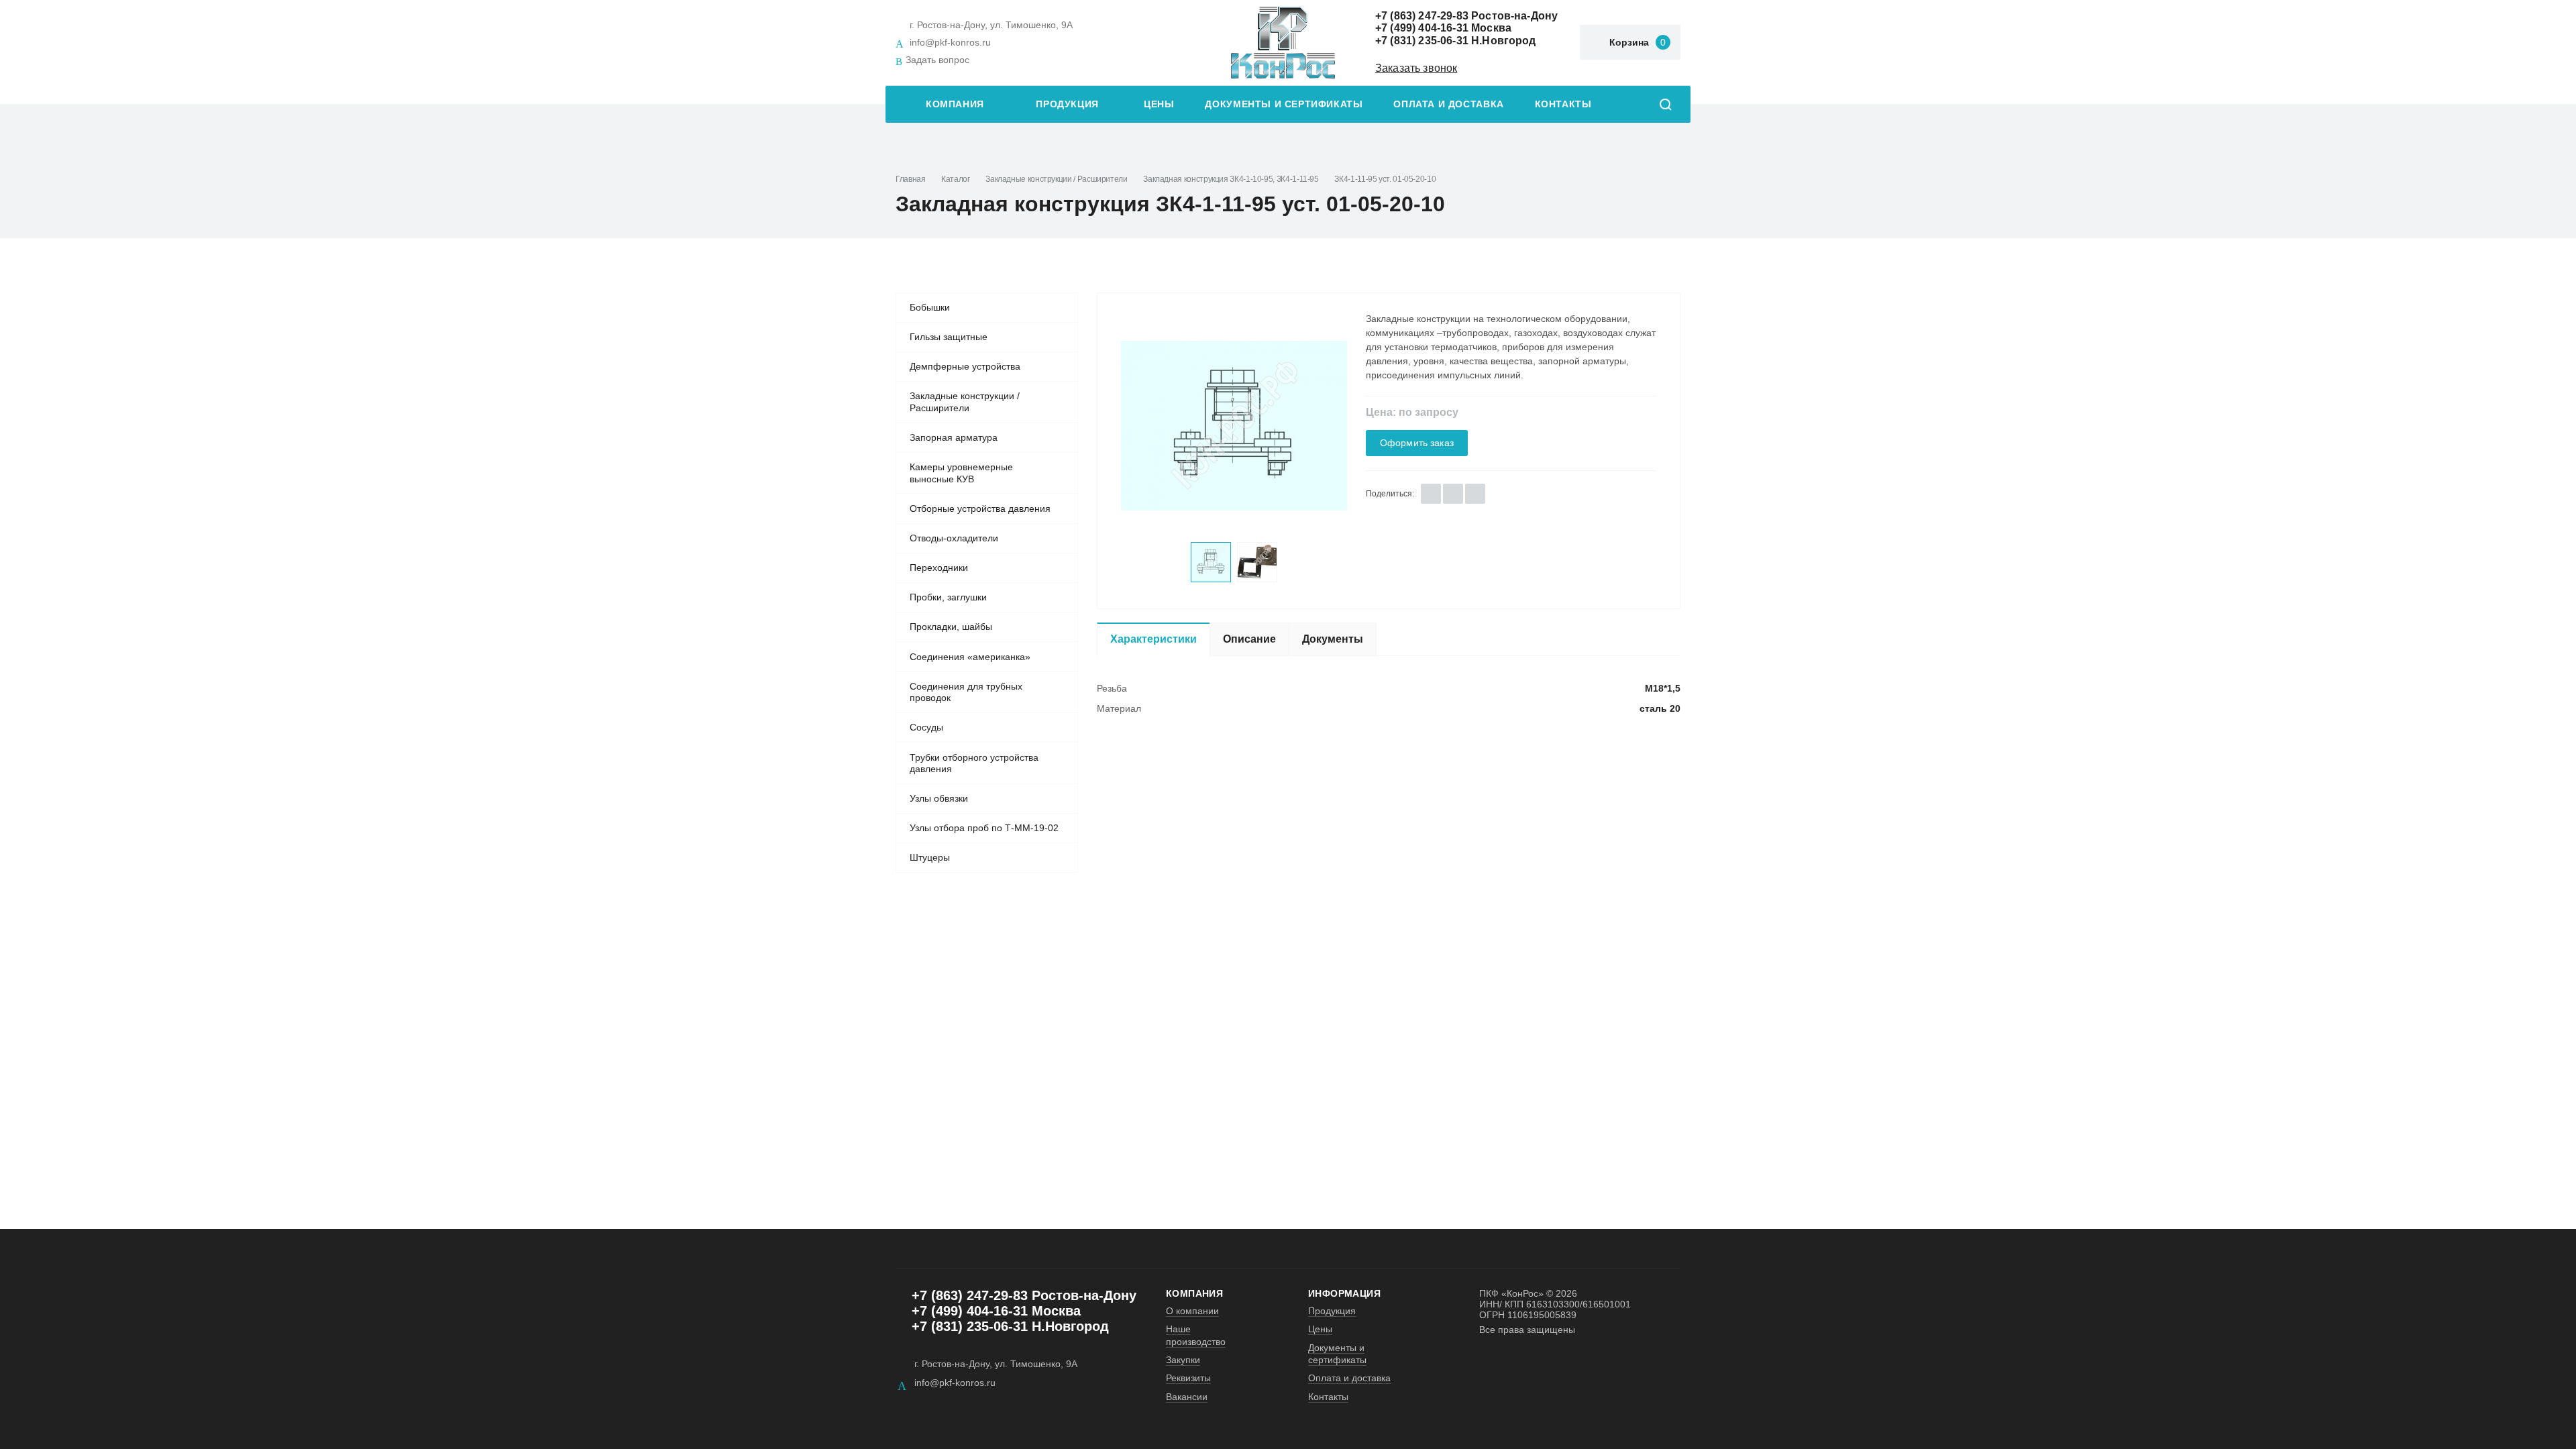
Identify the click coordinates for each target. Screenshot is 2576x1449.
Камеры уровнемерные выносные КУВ (961, 473)
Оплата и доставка (1448, 104)
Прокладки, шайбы (951, 627)
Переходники (939, 568)
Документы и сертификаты (1284, 104)
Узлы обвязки (939, 798)
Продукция (1067, 104)
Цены (1159, 104)
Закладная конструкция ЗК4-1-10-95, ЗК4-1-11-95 (1231, 179)
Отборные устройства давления (980, 508)
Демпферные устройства (965, 366)
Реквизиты (1188, 1378)
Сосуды (926, 727)
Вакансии (1187, 1397)
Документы (1333, 639)
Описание (1249, 639)
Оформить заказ (1417, 443)
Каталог (955, 179)
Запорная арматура (954, 437)
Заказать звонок (1416, 68)
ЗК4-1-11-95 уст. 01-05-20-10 (1385, 179)
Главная (910, 179)
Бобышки (930, 307)
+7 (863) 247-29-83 (1422, 16)
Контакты (1563, 104)
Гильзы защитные (949, 337)
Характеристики (1153, 639)
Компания (955, 104)
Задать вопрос (937, 60)
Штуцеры (930, 857)
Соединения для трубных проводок (966, 692)
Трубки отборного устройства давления (974, 763)
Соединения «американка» (970, 657)
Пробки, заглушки (948, 597)
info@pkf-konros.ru (950, 42)
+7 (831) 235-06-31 (1422, 41)
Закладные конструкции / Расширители (1056, 179)
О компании (1192, 1311)
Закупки (1183, 1360)
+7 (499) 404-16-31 (1422, 28)
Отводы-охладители (954, 538)
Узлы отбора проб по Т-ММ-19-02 (984, 828)
